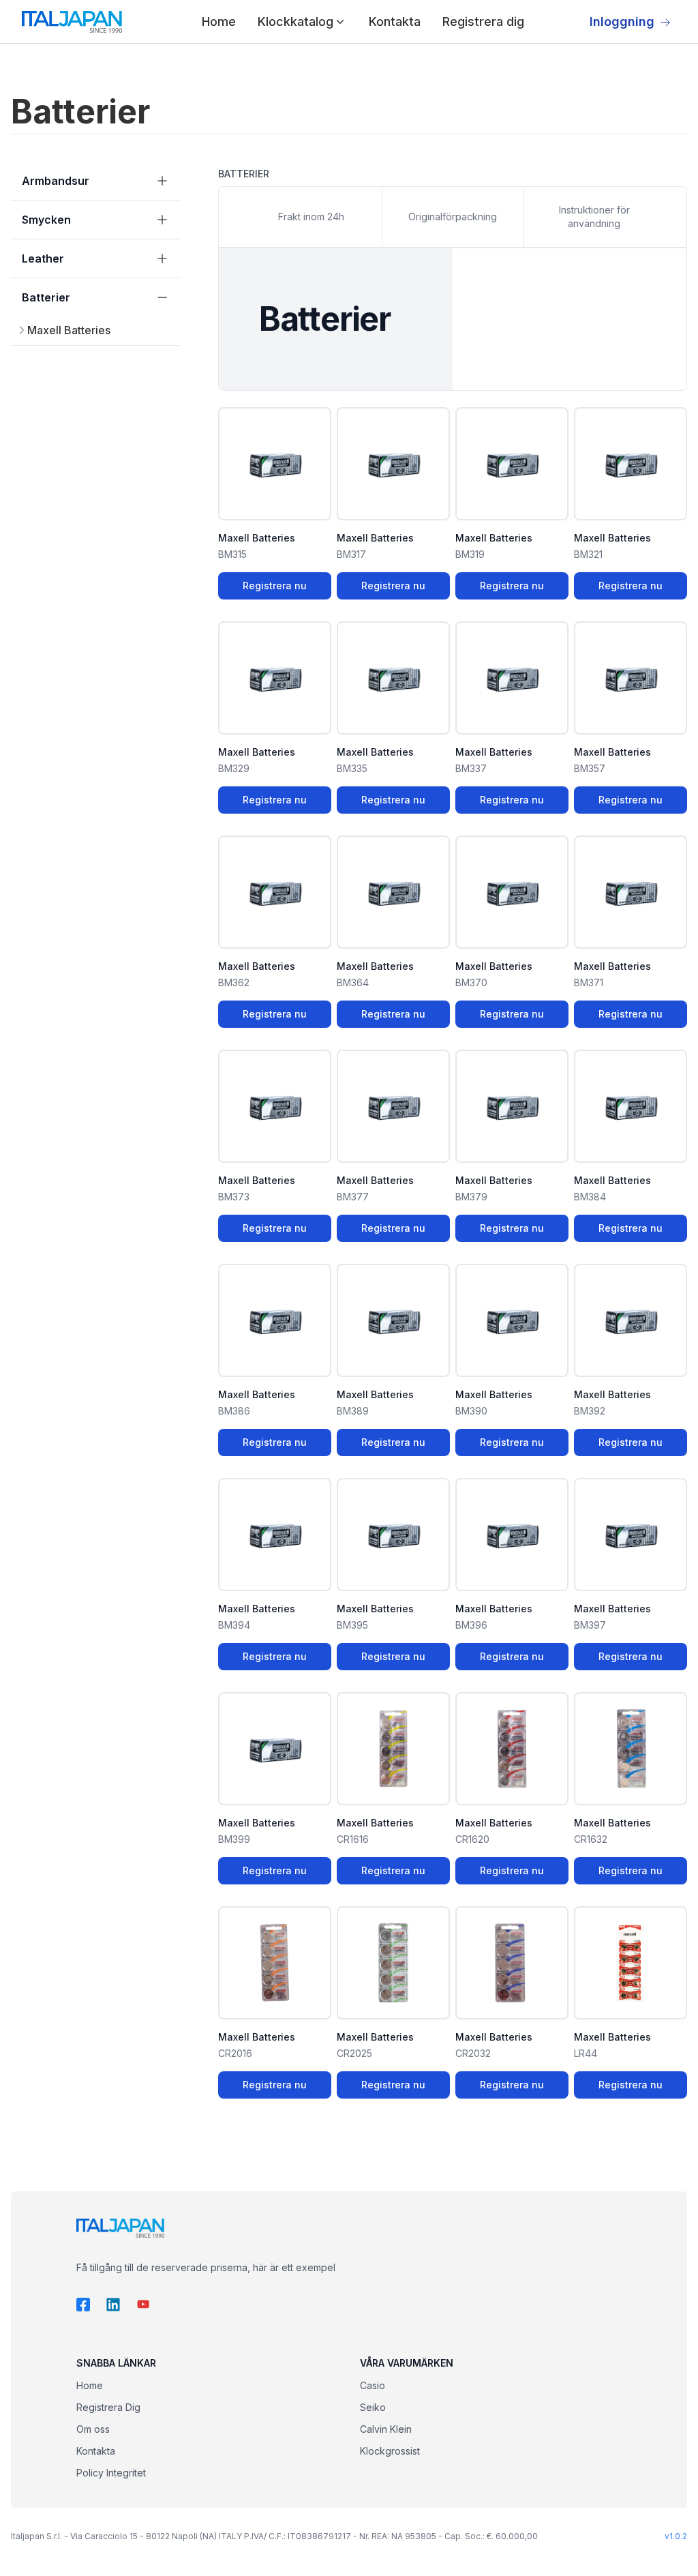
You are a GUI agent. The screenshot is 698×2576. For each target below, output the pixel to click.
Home (219, 21)
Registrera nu (275, 586)
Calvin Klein (386, 2429)
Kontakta (395, 21)
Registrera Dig (108, 2407)
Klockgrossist (390, 2451)
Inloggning (622, 21)
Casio (373, 2385)
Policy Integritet (111, 2473)
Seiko (373, 2407)
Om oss (93, 2429)
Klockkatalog (295, 21)
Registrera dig (483, 21)
